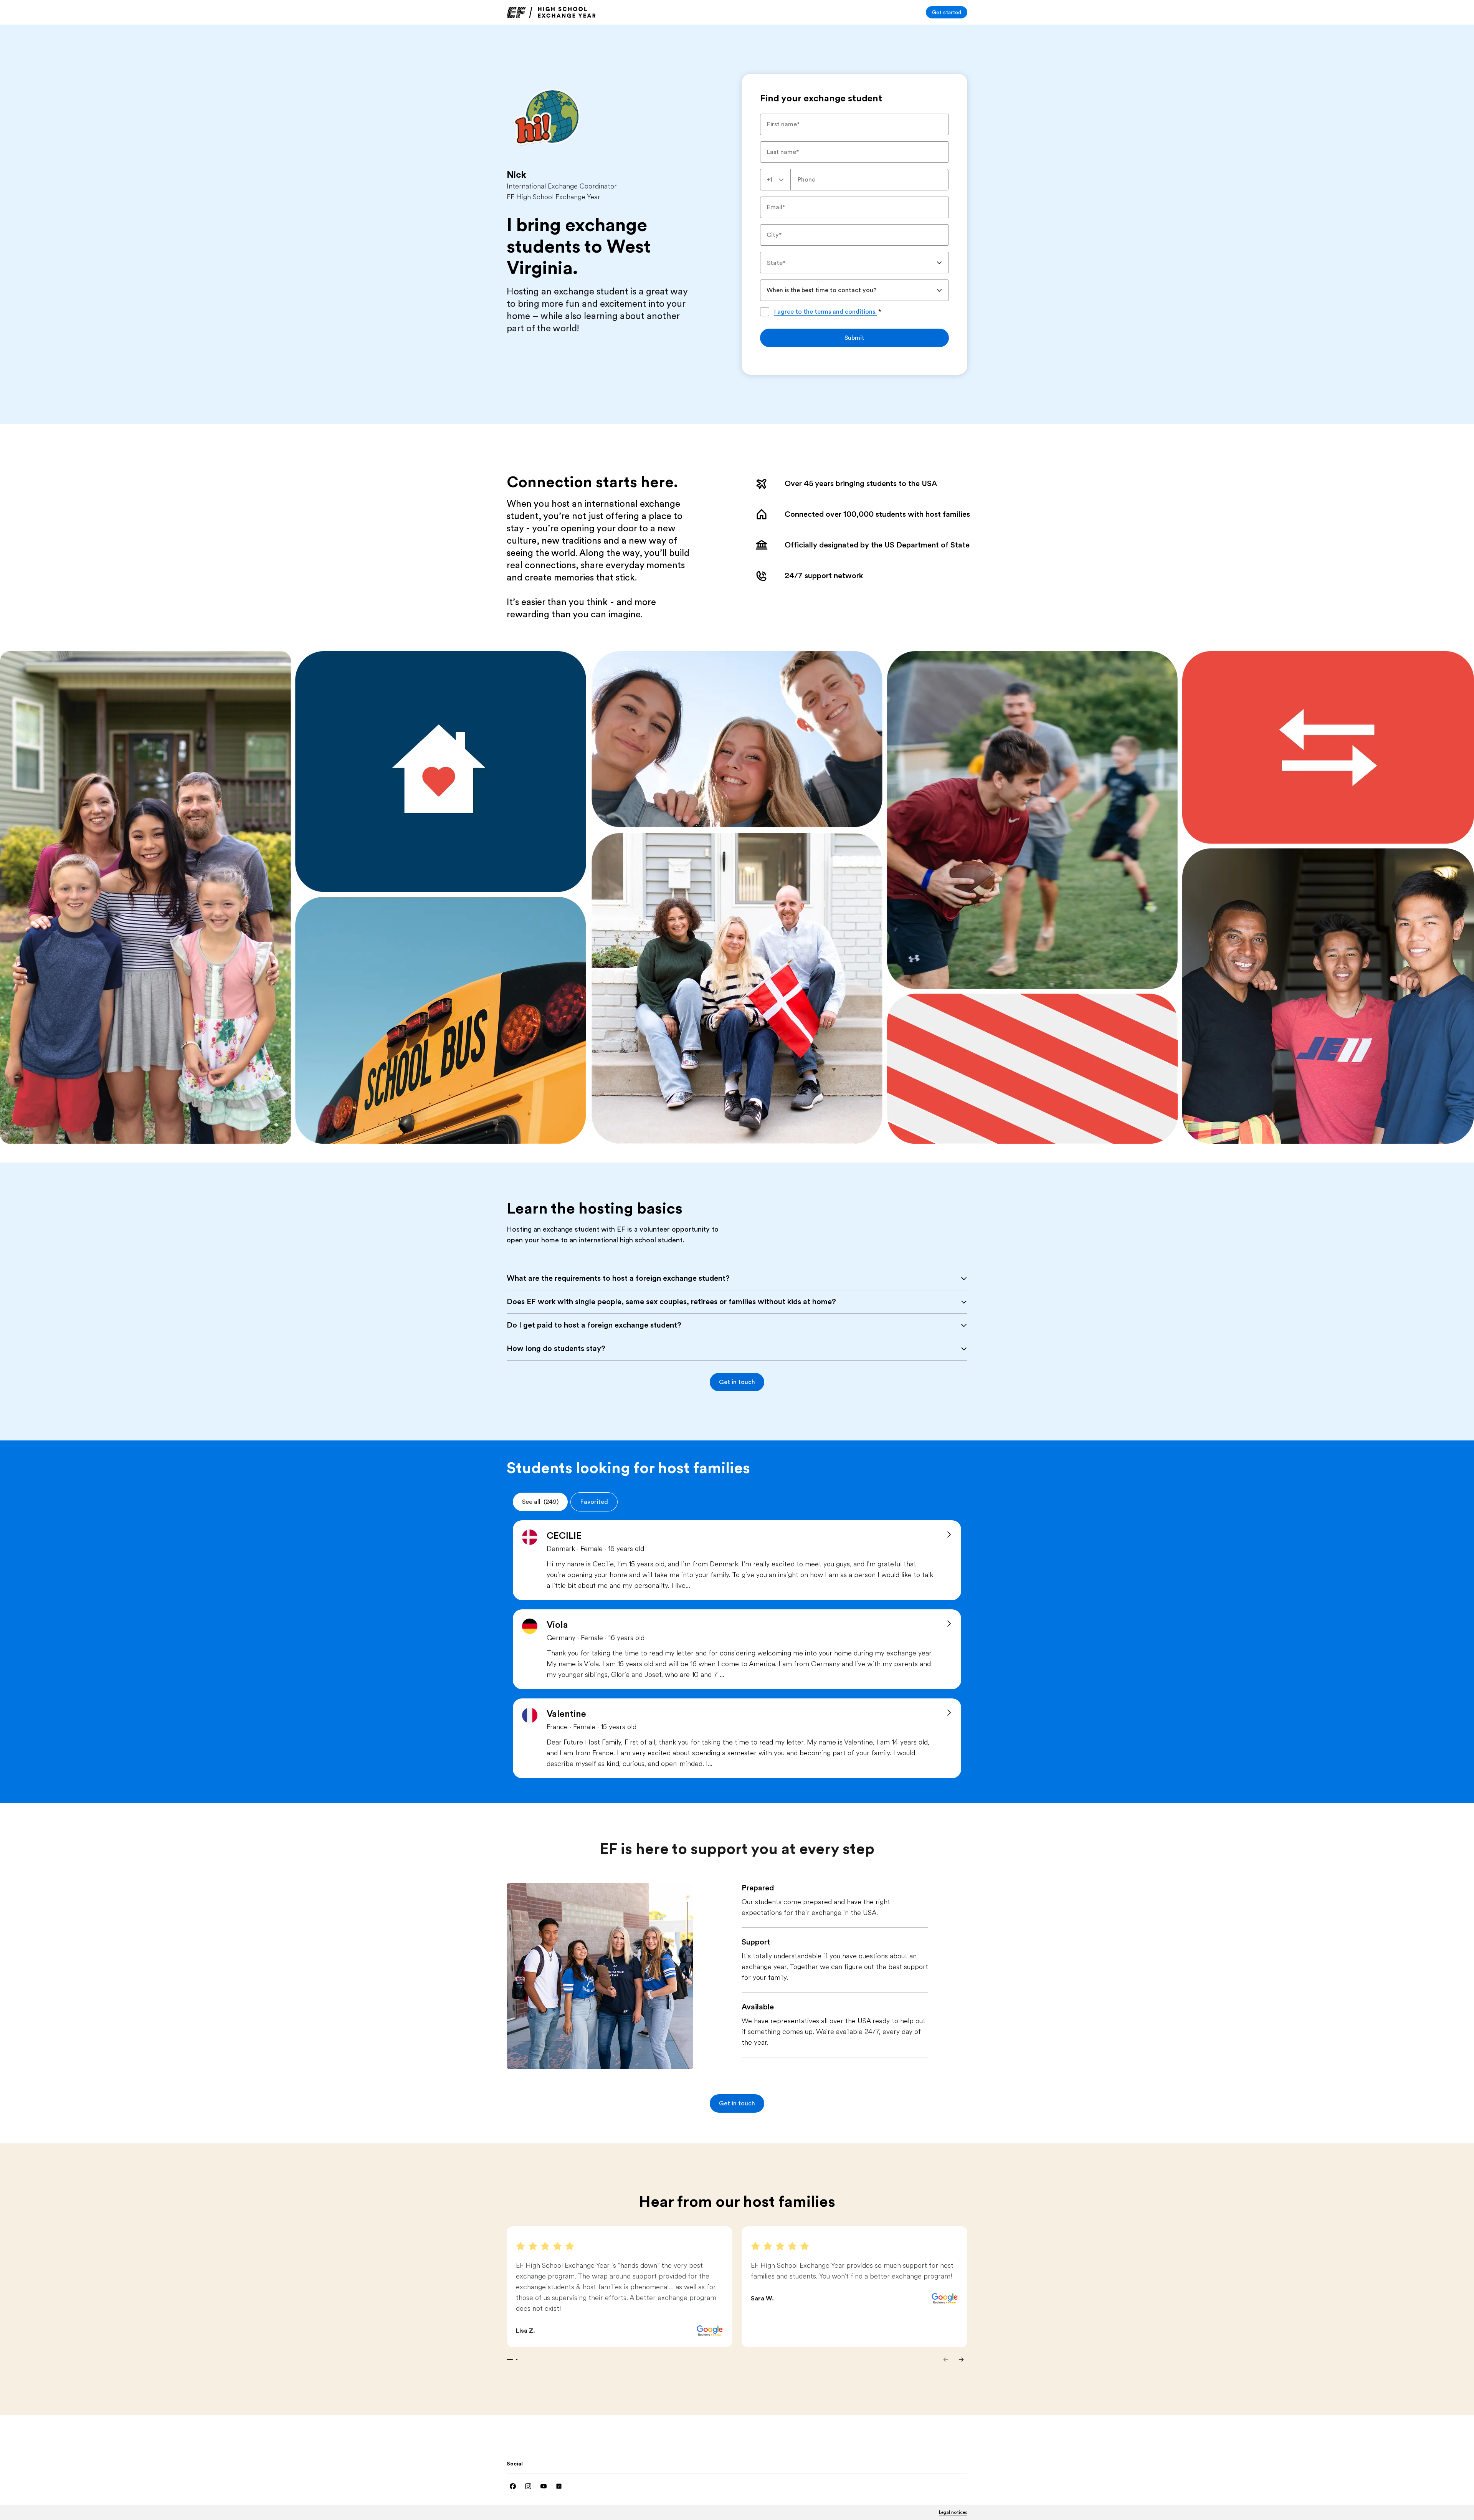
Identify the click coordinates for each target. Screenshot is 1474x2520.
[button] (737, 1382)
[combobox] (775, 180)
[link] (551, 12)
